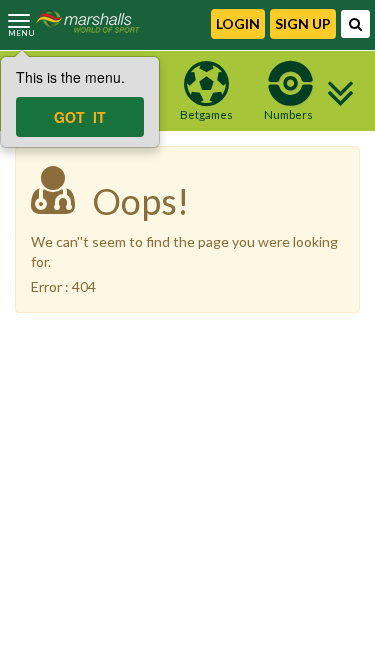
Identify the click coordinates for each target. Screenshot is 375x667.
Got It (80, 117)
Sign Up (303, 23)
